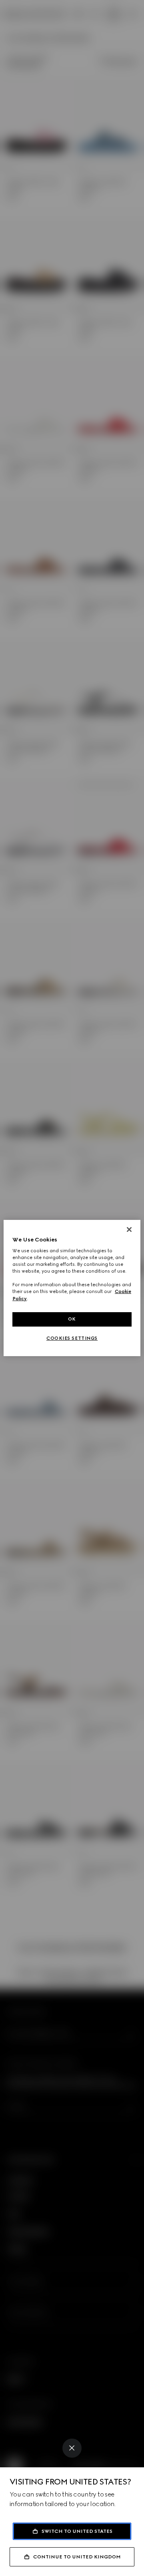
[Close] (72, 2448)
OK (72, 1319)
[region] (72, 1288)
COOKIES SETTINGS (72, 1338)
